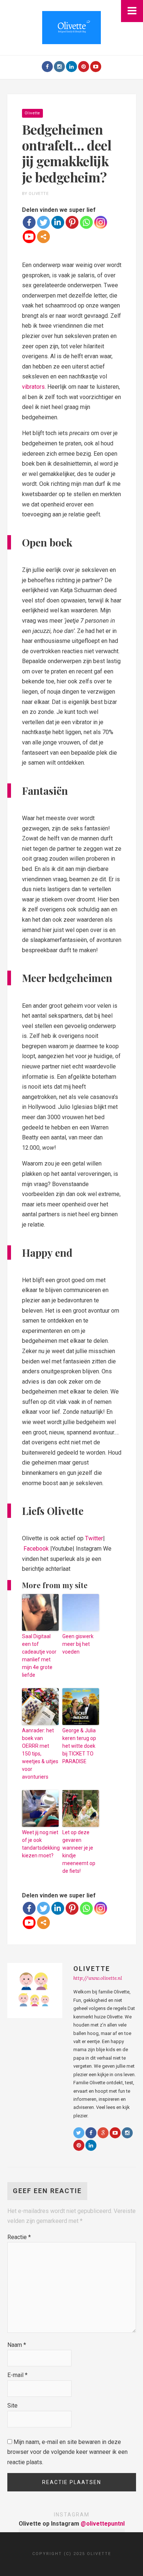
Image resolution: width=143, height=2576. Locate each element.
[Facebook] (47, 67)
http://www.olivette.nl (98, 1978)
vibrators (33, 387)
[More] (43, 237)
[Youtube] (96, 67)
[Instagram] (59, 67)
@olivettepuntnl (103, 2524)
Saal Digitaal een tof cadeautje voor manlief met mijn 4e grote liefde (39, 1656)
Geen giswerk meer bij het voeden (78, 1644)
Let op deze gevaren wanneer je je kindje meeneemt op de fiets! (79, 1852)
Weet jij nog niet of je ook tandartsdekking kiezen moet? (40, 1844)
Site (12, 2406)
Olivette (32, 113)
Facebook (36, 1549)
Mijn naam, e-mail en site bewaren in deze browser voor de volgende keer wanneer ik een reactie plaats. (67, 2452)
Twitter (94, 1538)
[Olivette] (71, 27)
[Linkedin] (58, 222)
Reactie (19, 2237)
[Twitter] (43, 222)
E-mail (17, 2375)
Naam (17, 2345)
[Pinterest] (84, 67)
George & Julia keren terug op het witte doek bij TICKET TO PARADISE (79, 1746)
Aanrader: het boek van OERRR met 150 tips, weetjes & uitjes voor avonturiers (40, 1754)
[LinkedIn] (71, 67)
